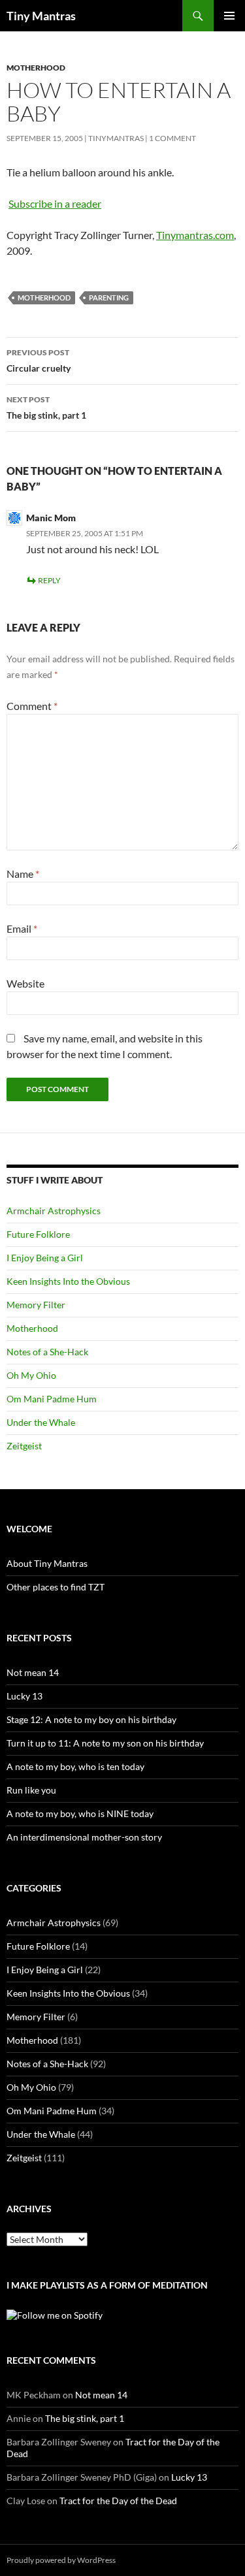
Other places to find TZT (56, 1587)
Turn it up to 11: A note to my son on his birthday (105, 1743)
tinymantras (116, 138)
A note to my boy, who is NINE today (80, 1813)
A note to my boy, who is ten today (75, 1766)
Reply (49, 580)
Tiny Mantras (41, 16)
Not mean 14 (33, 1672)
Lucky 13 (24, 1696)
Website (25, 983)
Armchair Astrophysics (54, 1211)
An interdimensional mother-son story (84, 1837)
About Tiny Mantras (47, 1563)
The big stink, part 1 (46, 408)
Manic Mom (51, 518)
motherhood (44, 298)
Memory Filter (36, 1305)
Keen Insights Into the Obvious (68, 1281)
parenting (109, 298)
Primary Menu (229, 16)
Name (23, 874)
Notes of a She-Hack (47, 1352)
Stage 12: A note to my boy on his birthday (91, 1719)
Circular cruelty (39, 361)
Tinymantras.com (195, 235)
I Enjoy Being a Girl (45, 1258)
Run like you (31, 1790)
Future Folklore (38, 1234)
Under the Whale (41, 1422)
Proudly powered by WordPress (61, 2560)
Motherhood (36, 68)
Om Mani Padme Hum (52, 1399)
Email (22, 928)
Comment (32, 706)
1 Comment (172, 138)
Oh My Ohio (31, 1375)
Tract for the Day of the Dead (118, 2501)
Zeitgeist (24, 1446)
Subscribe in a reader (55, 203)
